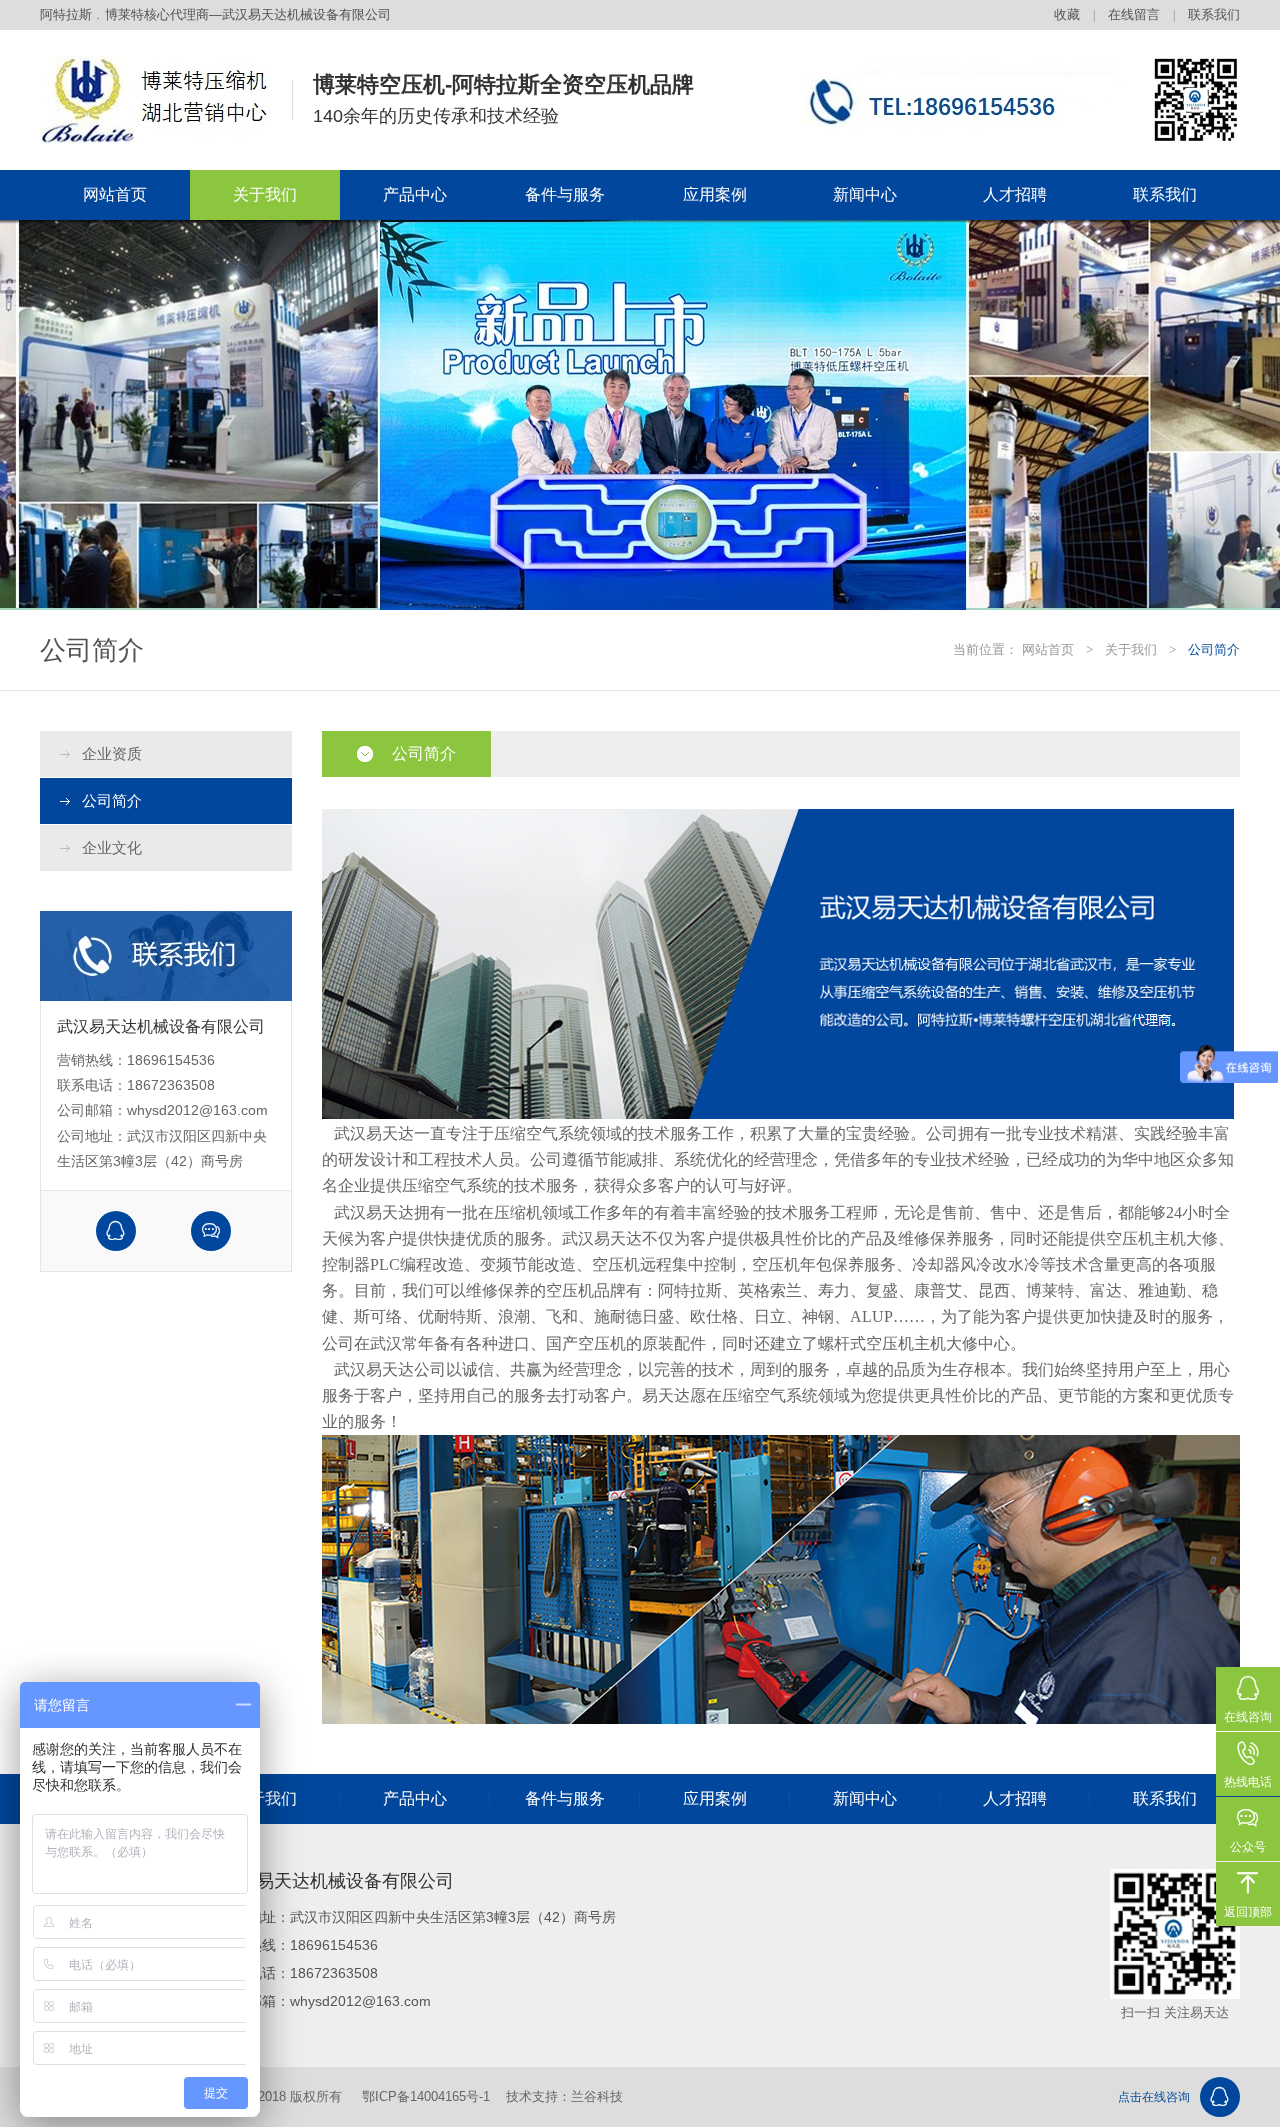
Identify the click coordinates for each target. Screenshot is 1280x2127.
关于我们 (265, 194)
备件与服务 (565, 194)
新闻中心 (865, 194)
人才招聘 (1015, 194)
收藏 (1067, 14)
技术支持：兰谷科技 (564, 2096)
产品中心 (415, 194)
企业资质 (112, 753)
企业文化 (112, 847)
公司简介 (112, 800)
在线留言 (1134, 14)
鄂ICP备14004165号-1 (426, 2096)
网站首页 (115, 194)
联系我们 (1214, 14)
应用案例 (715, 194)
